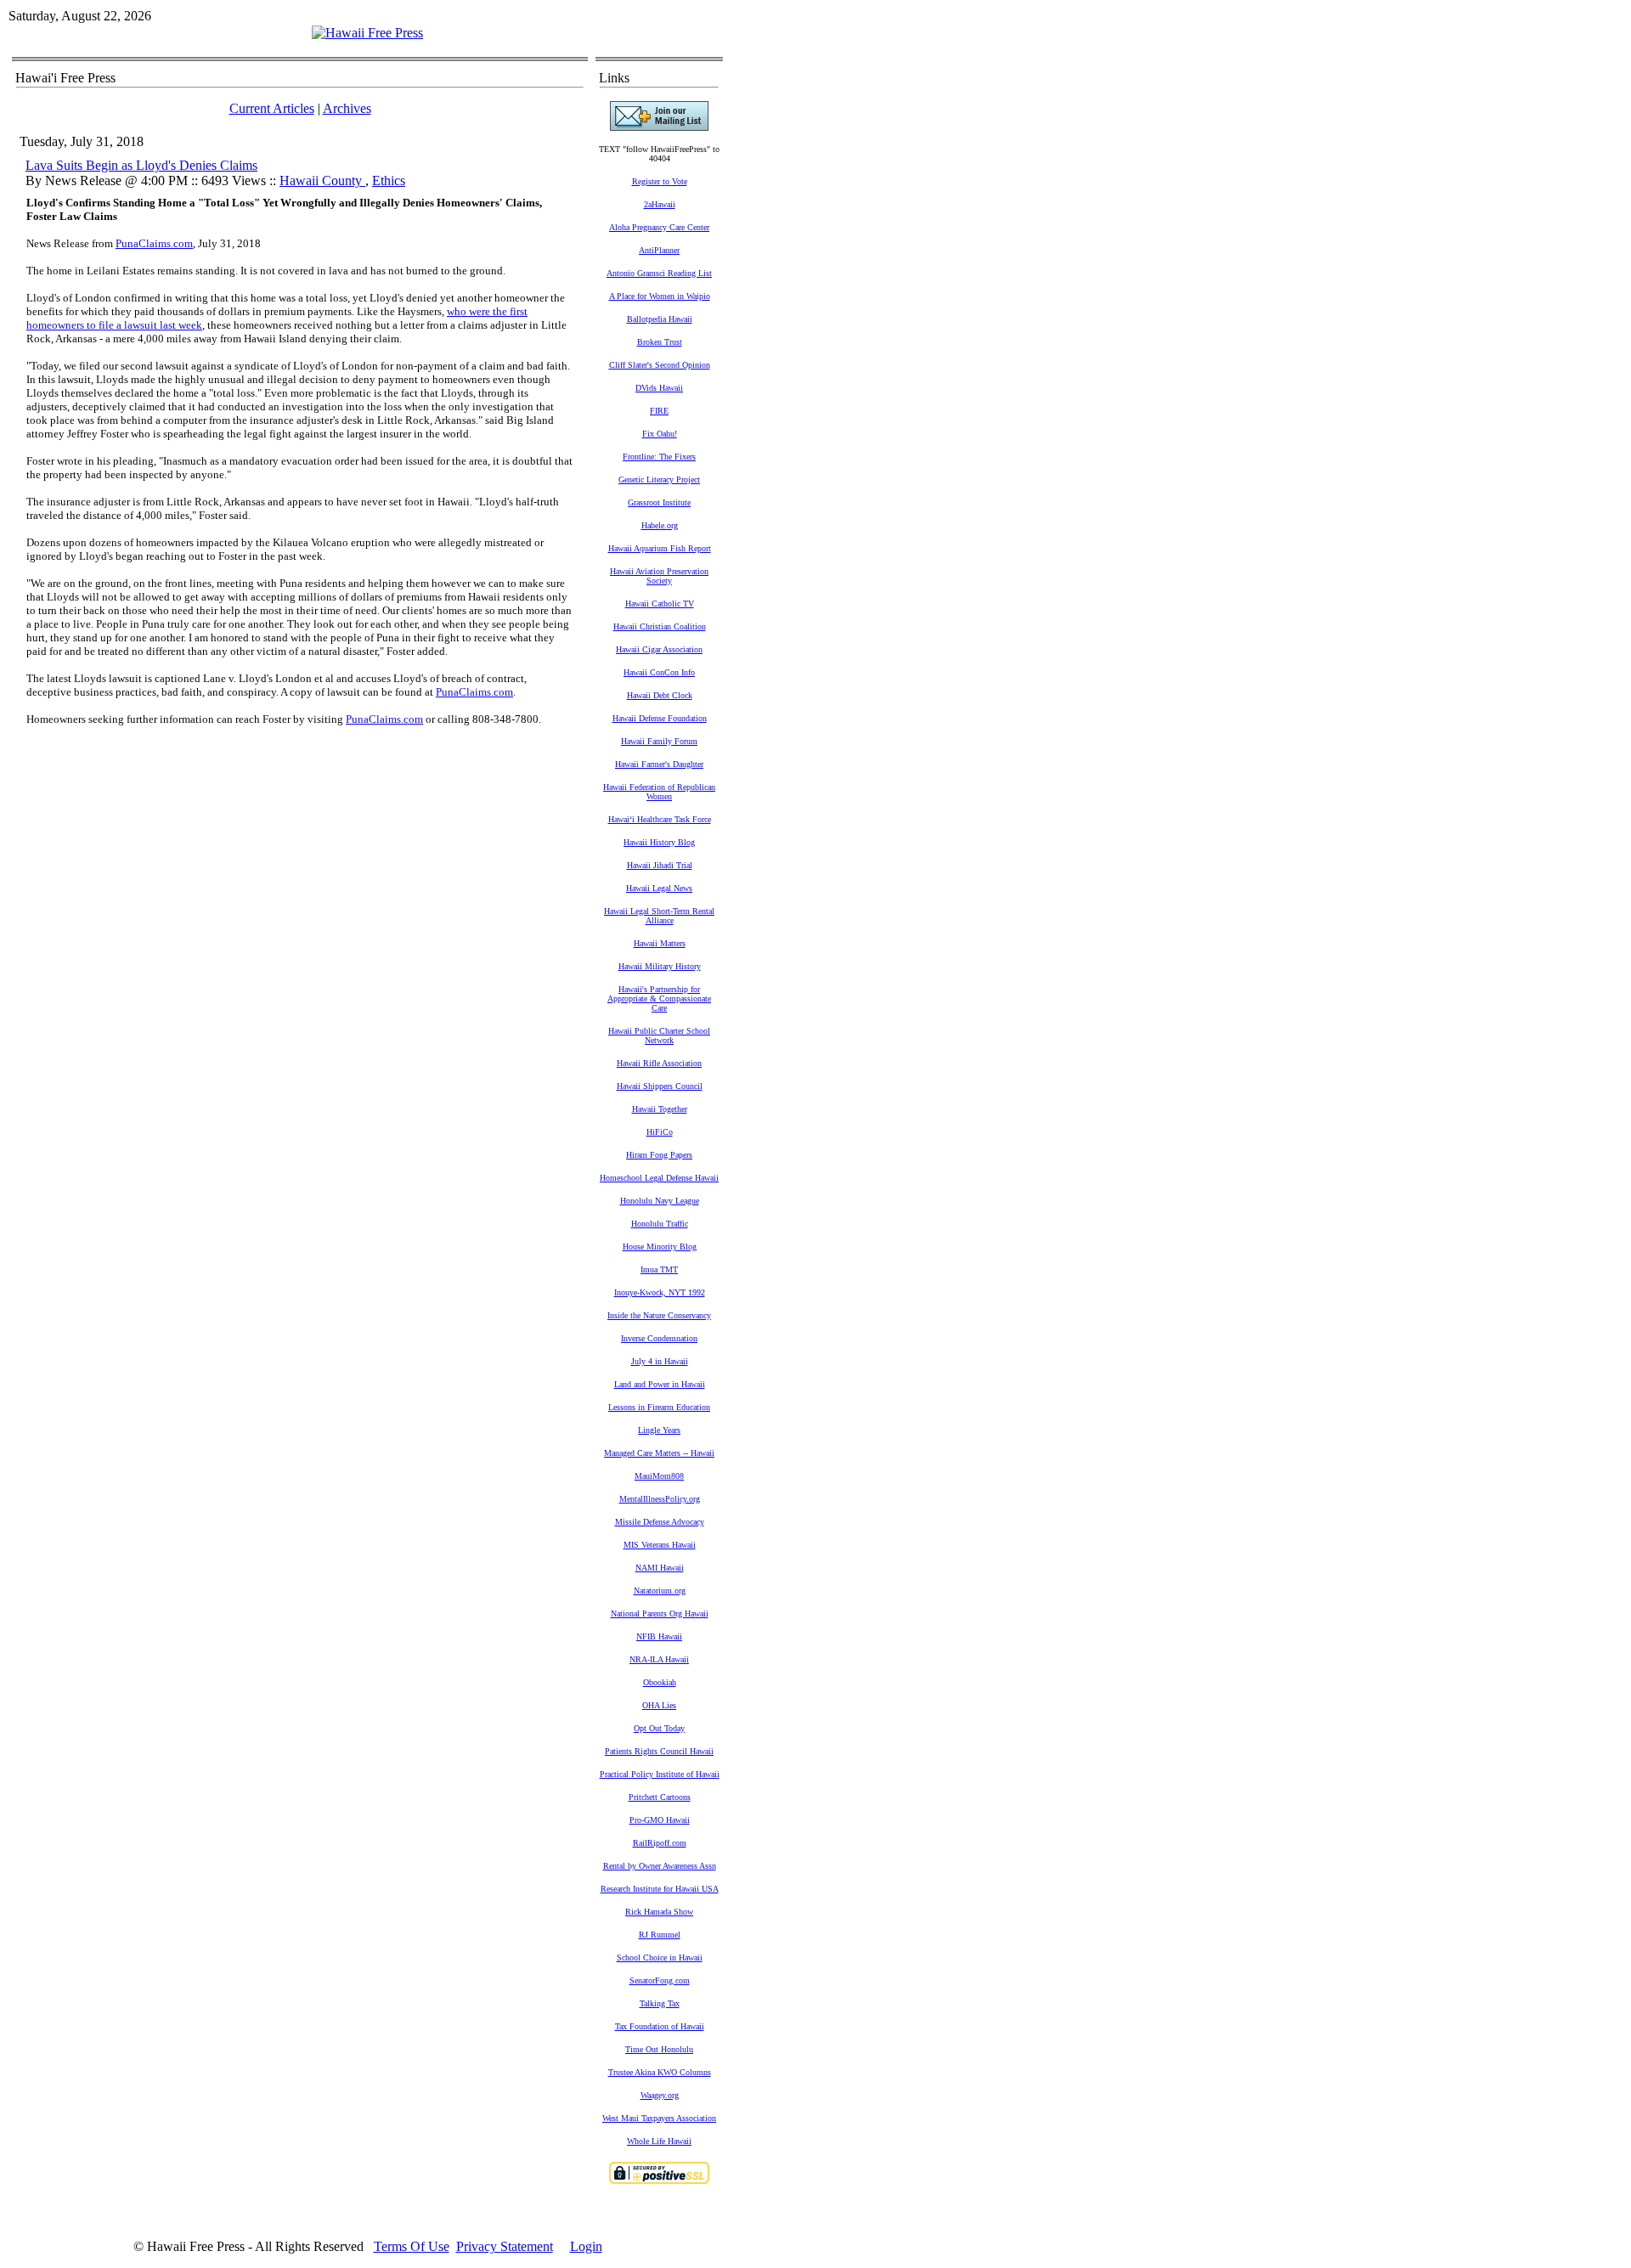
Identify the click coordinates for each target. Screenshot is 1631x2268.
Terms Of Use (412, 2246)
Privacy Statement (505, 2246)
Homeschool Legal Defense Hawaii (659, 1178)
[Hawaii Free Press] (367, 33)
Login (586, 2246)
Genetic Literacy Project (659, 480)
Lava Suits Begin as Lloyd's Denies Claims (141, 165)
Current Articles (272, 108)
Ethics (389, 181)
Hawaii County (322, 181)
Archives (347, 108)
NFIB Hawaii (659, 1636)
